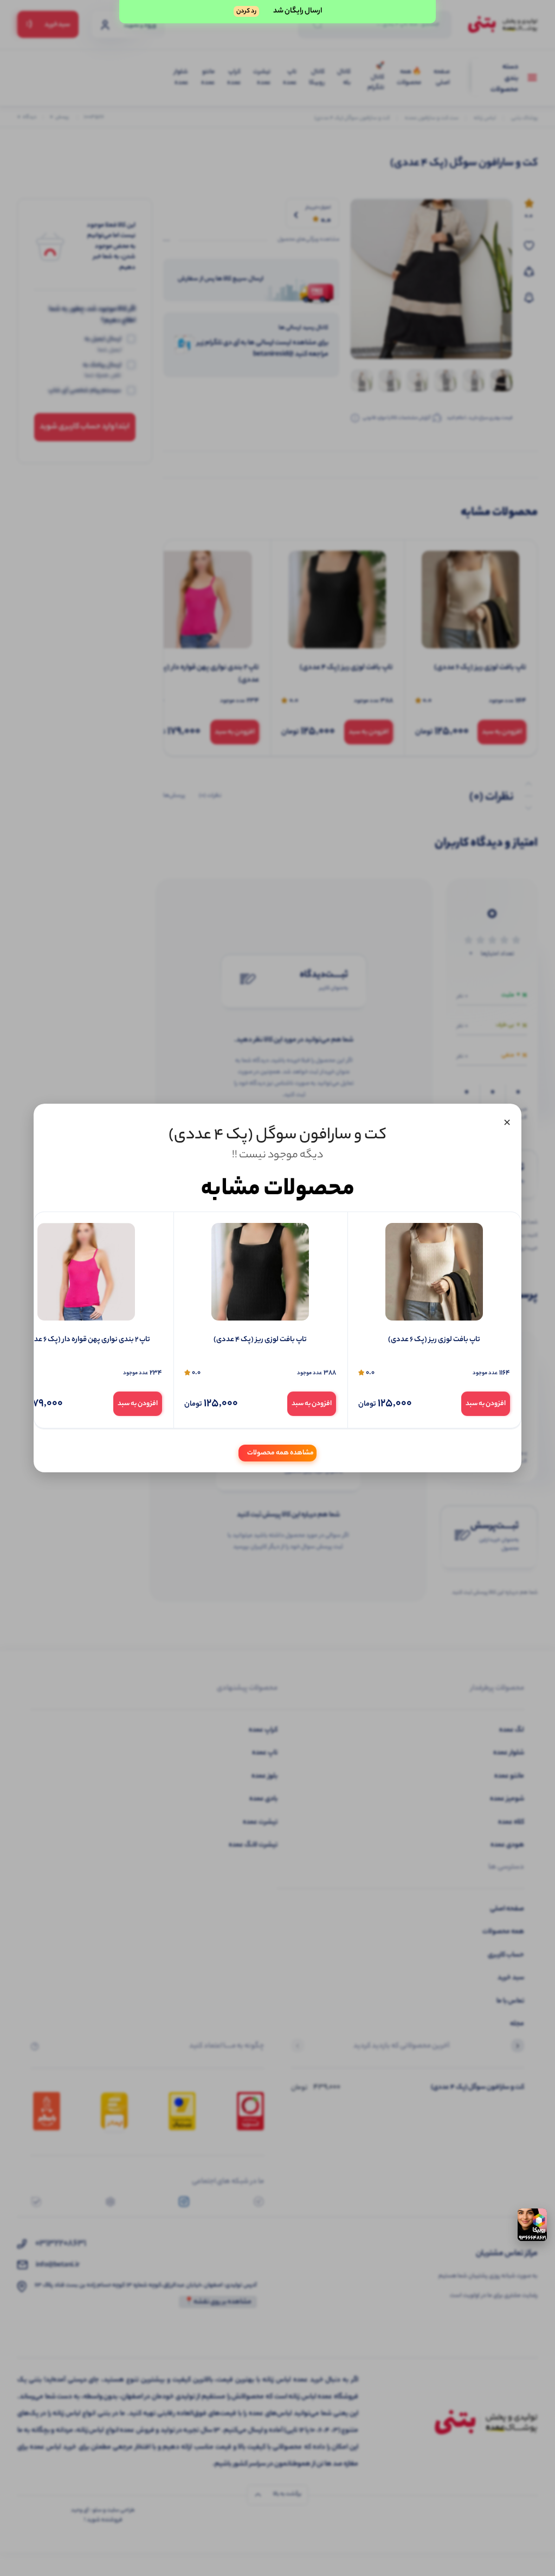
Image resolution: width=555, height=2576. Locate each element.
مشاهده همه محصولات (280, 1453)
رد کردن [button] (246, 11)
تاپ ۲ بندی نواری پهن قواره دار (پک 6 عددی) (86, 1340)
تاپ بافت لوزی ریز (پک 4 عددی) (260, 1340)
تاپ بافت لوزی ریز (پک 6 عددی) (434, 1340)
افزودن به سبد (486, 1404)
